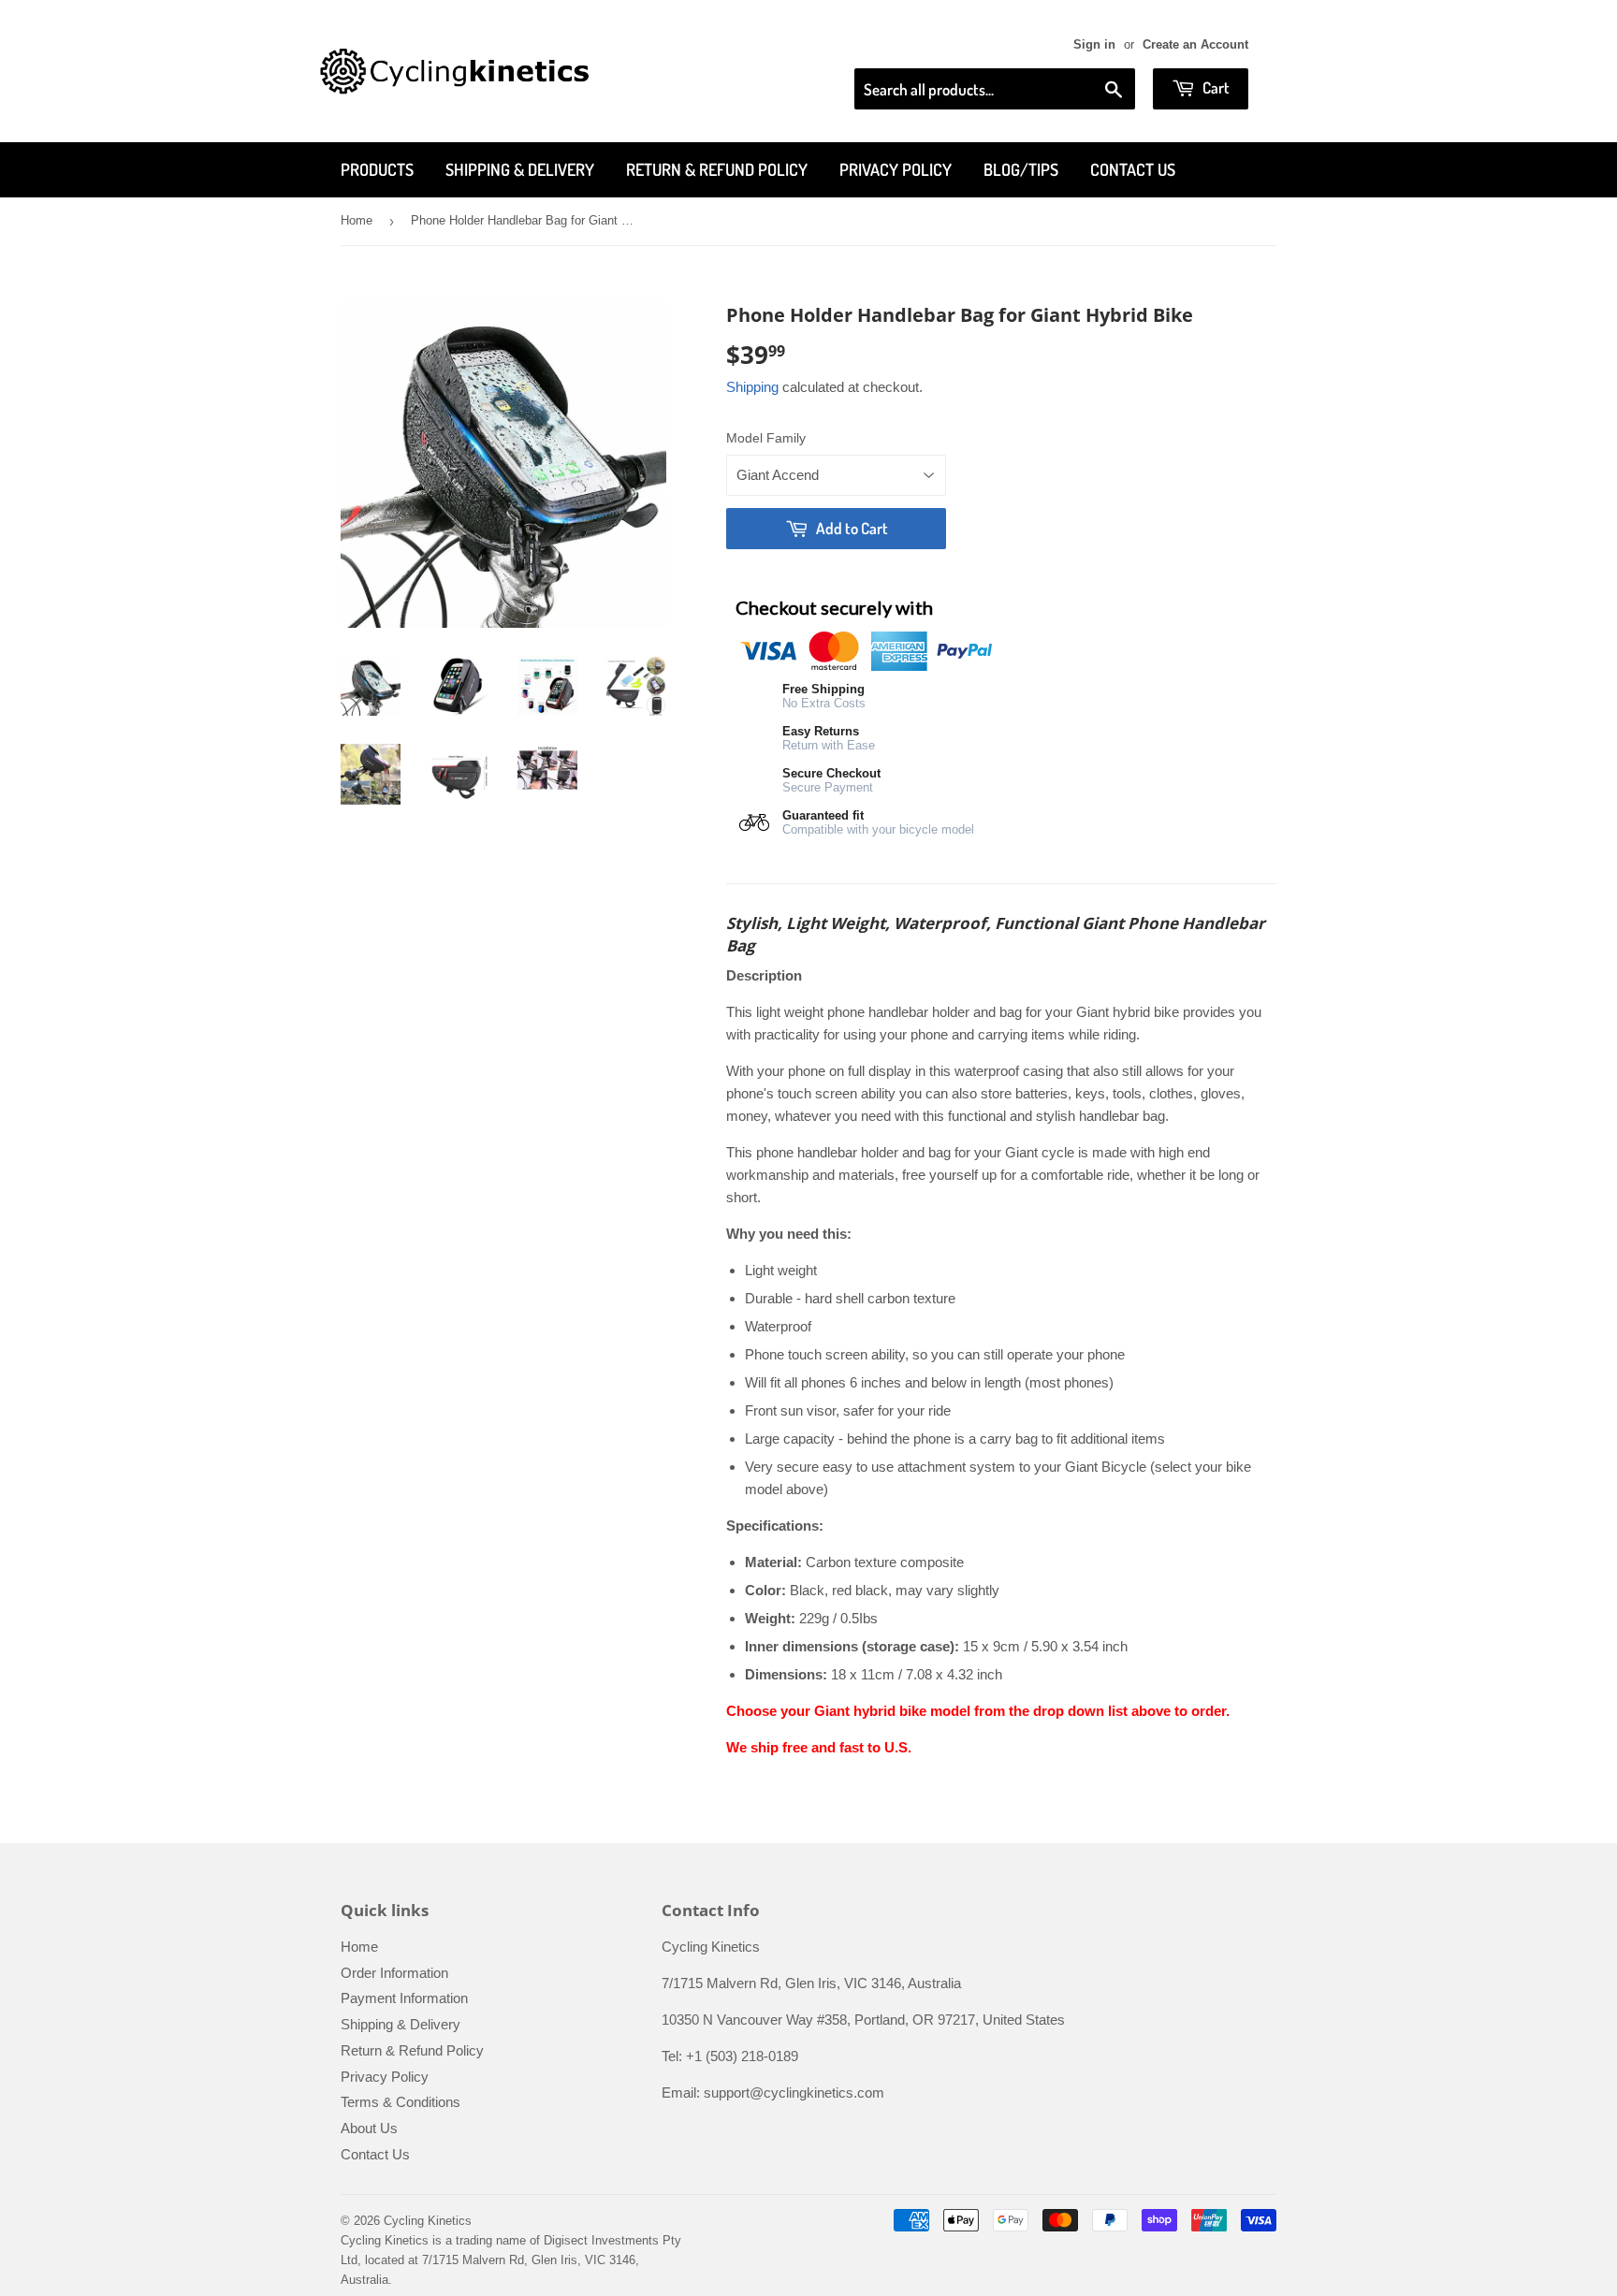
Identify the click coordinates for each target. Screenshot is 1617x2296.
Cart (1215, 87)
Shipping (752, 387)
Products (377, 169)
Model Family (766, 438)
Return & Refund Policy (717, 169)
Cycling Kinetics (428, 2221)
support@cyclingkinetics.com (794, 2093)
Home (357, 220)
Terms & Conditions (401, 2102)
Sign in (1094, 44)
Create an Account (1195, 44)
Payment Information (404, 1998)
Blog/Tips (1021, 169)
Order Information (394, 1973)
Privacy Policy (896, 169)
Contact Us (1133, 169)
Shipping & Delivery (520, 169)
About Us (369, 2128)
